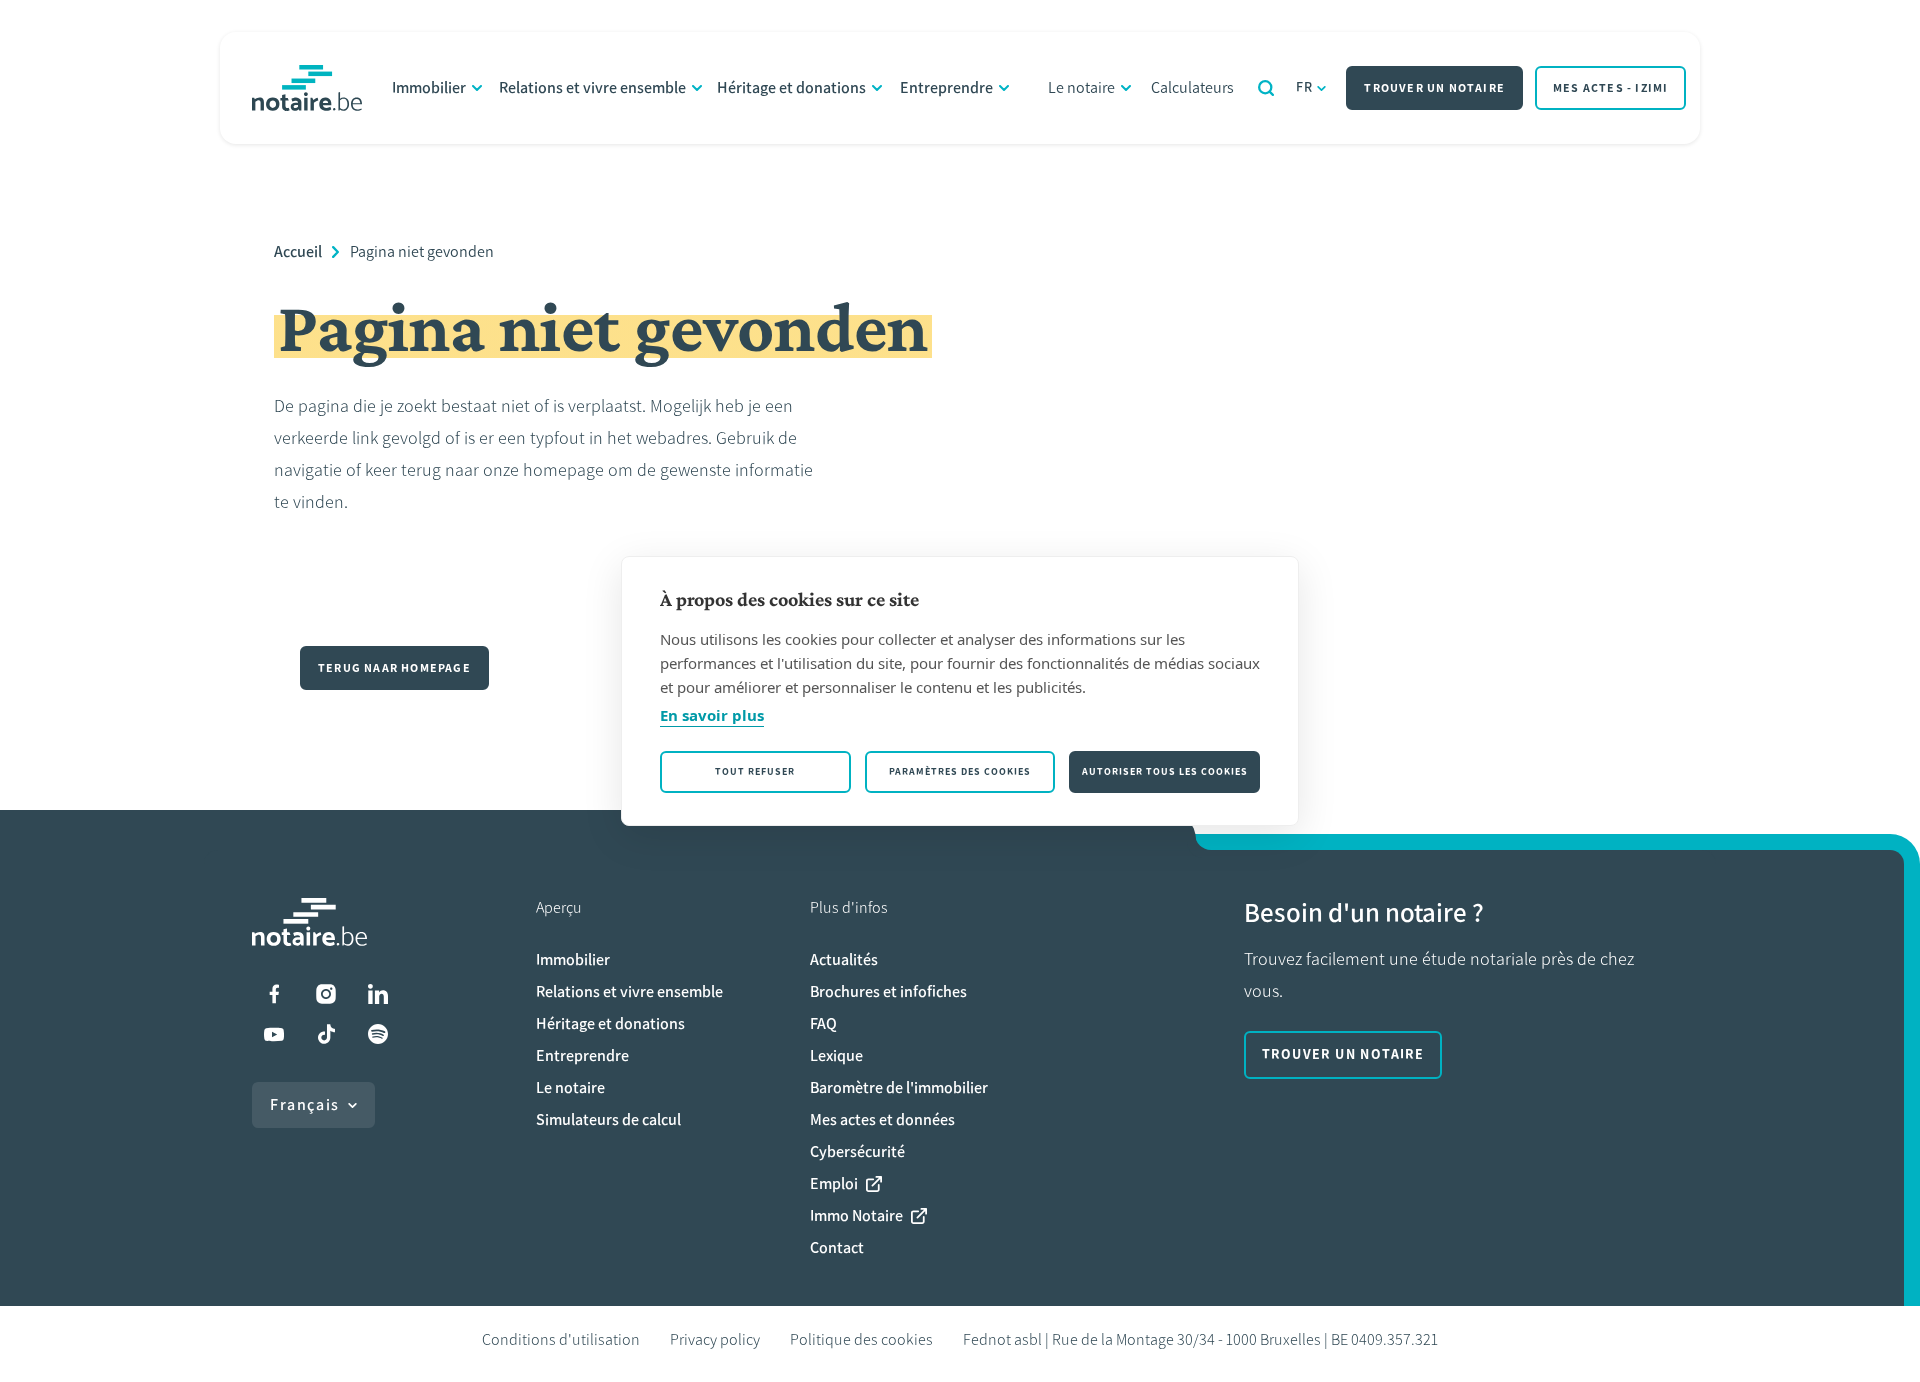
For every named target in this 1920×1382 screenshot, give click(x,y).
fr (1305, 87)
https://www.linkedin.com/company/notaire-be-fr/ (378, 994)
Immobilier (429, 87)
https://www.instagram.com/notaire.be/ (326, 994)
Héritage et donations (791, 87)
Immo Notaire (856, 1215)
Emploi (834, 1183)
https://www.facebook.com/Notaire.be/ (274, 994)
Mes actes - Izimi (1610, 88)
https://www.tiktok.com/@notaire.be (326, 1034)
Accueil (298, 251)
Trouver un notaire (1434, 88)
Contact (837, 1247)
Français (305, 1104)
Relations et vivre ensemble (592, 87)
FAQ (823, 1023)
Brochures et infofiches (888, 991)
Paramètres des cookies (960, 771)
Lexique (836, 1055)
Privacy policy (715, 1339)
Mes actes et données (882, 1119)
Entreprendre (946, 87)
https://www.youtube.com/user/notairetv (274, 1034)
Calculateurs (1192, 87)
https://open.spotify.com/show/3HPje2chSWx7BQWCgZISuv (378, 1034)
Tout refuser (755, 771)
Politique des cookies (861, 1339)
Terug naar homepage (394, 668)
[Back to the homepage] (307, 88)
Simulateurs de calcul (608, 1119)
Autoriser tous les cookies (1165, 771)
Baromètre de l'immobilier (899, 1087)
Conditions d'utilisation (561, 1339)
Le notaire (1081, 87)
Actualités (844, 959)
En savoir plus (712, 715)
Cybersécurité (857, 1151)
